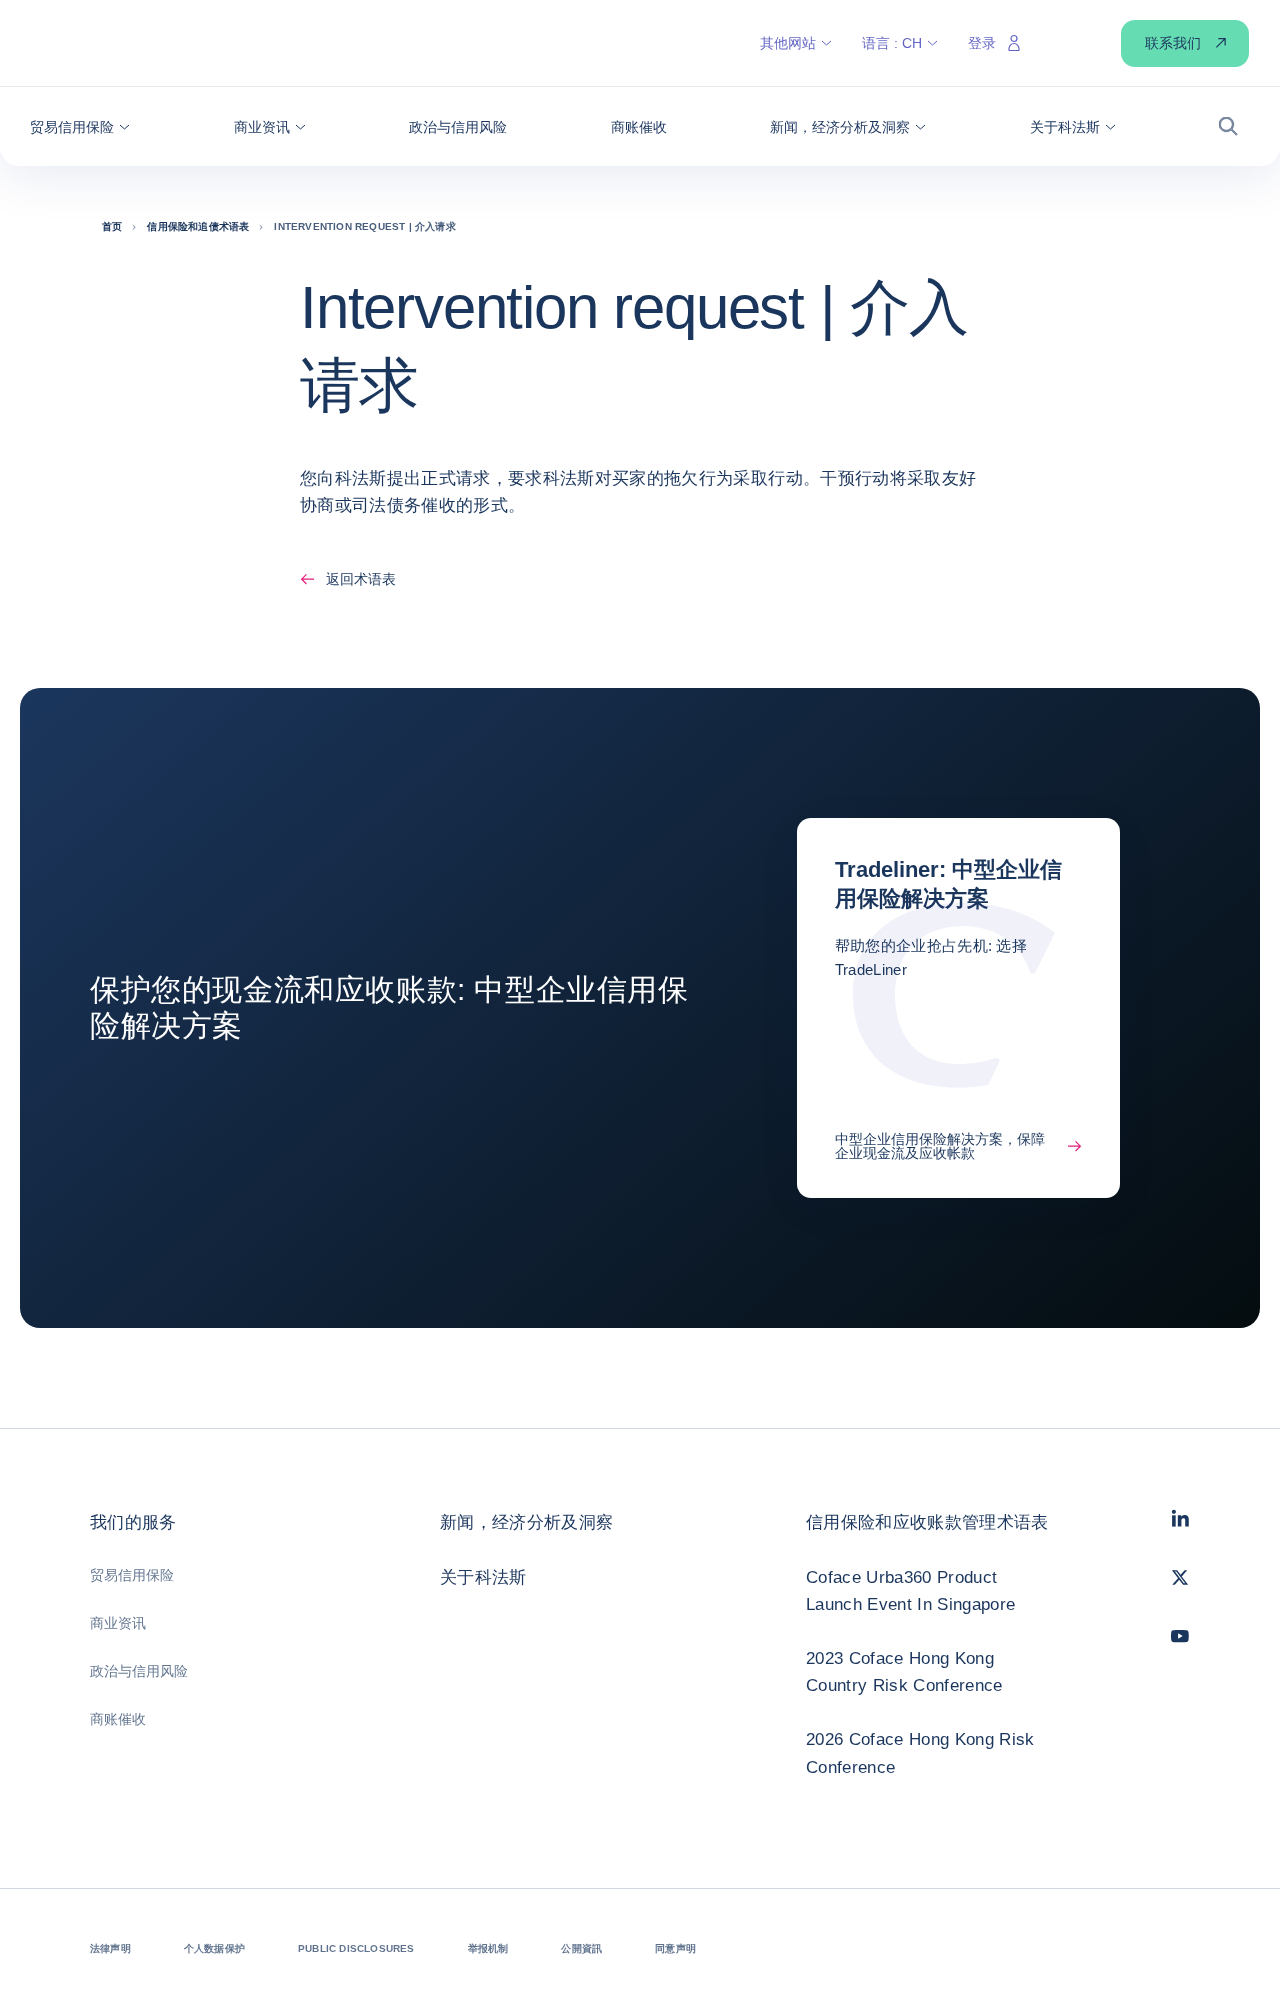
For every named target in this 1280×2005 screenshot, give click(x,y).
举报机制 (488, 1948)
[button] (80, 127)
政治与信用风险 (139, 1671)
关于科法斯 (483, 1577)
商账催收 (118, 1719)
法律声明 (110, 1948)
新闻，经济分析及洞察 (526, 1522)
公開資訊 (581, 1948)
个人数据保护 (214, 1948)
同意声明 (675, 1948)
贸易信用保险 (132, 1575)
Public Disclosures (356, 1948)
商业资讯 (118, 1623)
